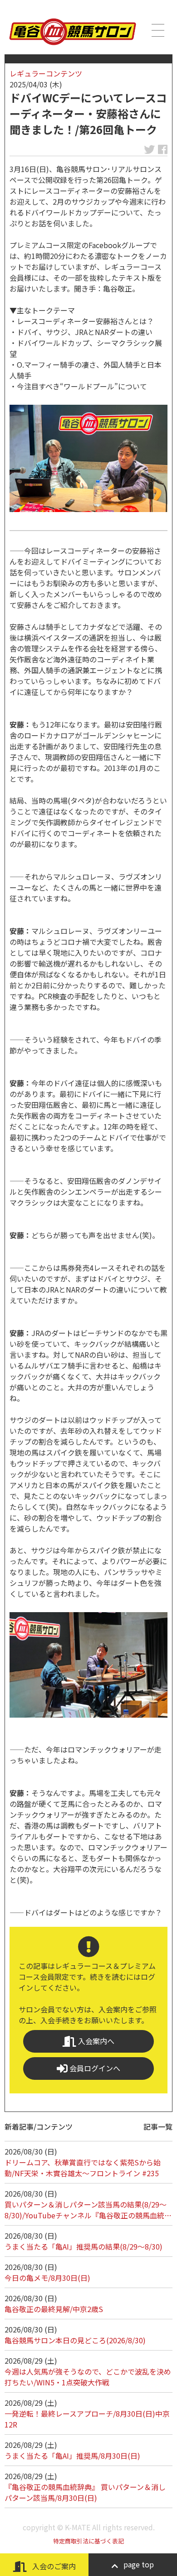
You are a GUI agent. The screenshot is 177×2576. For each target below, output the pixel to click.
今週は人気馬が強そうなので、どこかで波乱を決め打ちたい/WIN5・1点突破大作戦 (88, 2377)
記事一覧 (158, 2126)
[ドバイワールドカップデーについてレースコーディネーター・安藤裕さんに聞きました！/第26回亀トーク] (88, 458)
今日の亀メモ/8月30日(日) (47, 2278)
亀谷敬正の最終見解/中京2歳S (54, 2309)
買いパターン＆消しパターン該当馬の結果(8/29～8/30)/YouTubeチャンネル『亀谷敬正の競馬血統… (88, 2210)
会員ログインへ (94, 2068)
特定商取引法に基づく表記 (88, 2541)
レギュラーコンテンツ (46, 73)
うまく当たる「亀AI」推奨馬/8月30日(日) (72, 2456)
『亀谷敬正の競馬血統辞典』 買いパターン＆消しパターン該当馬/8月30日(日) (85, 2492)
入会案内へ (95, 2041)
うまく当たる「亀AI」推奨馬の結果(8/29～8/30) (84, 2246)
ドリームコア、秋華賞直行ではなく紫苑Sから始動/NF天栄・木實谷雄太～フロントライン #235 (83, 2168)
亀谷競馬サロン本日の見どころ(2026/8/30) (75, 2340)
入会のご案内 (53, 2566)
